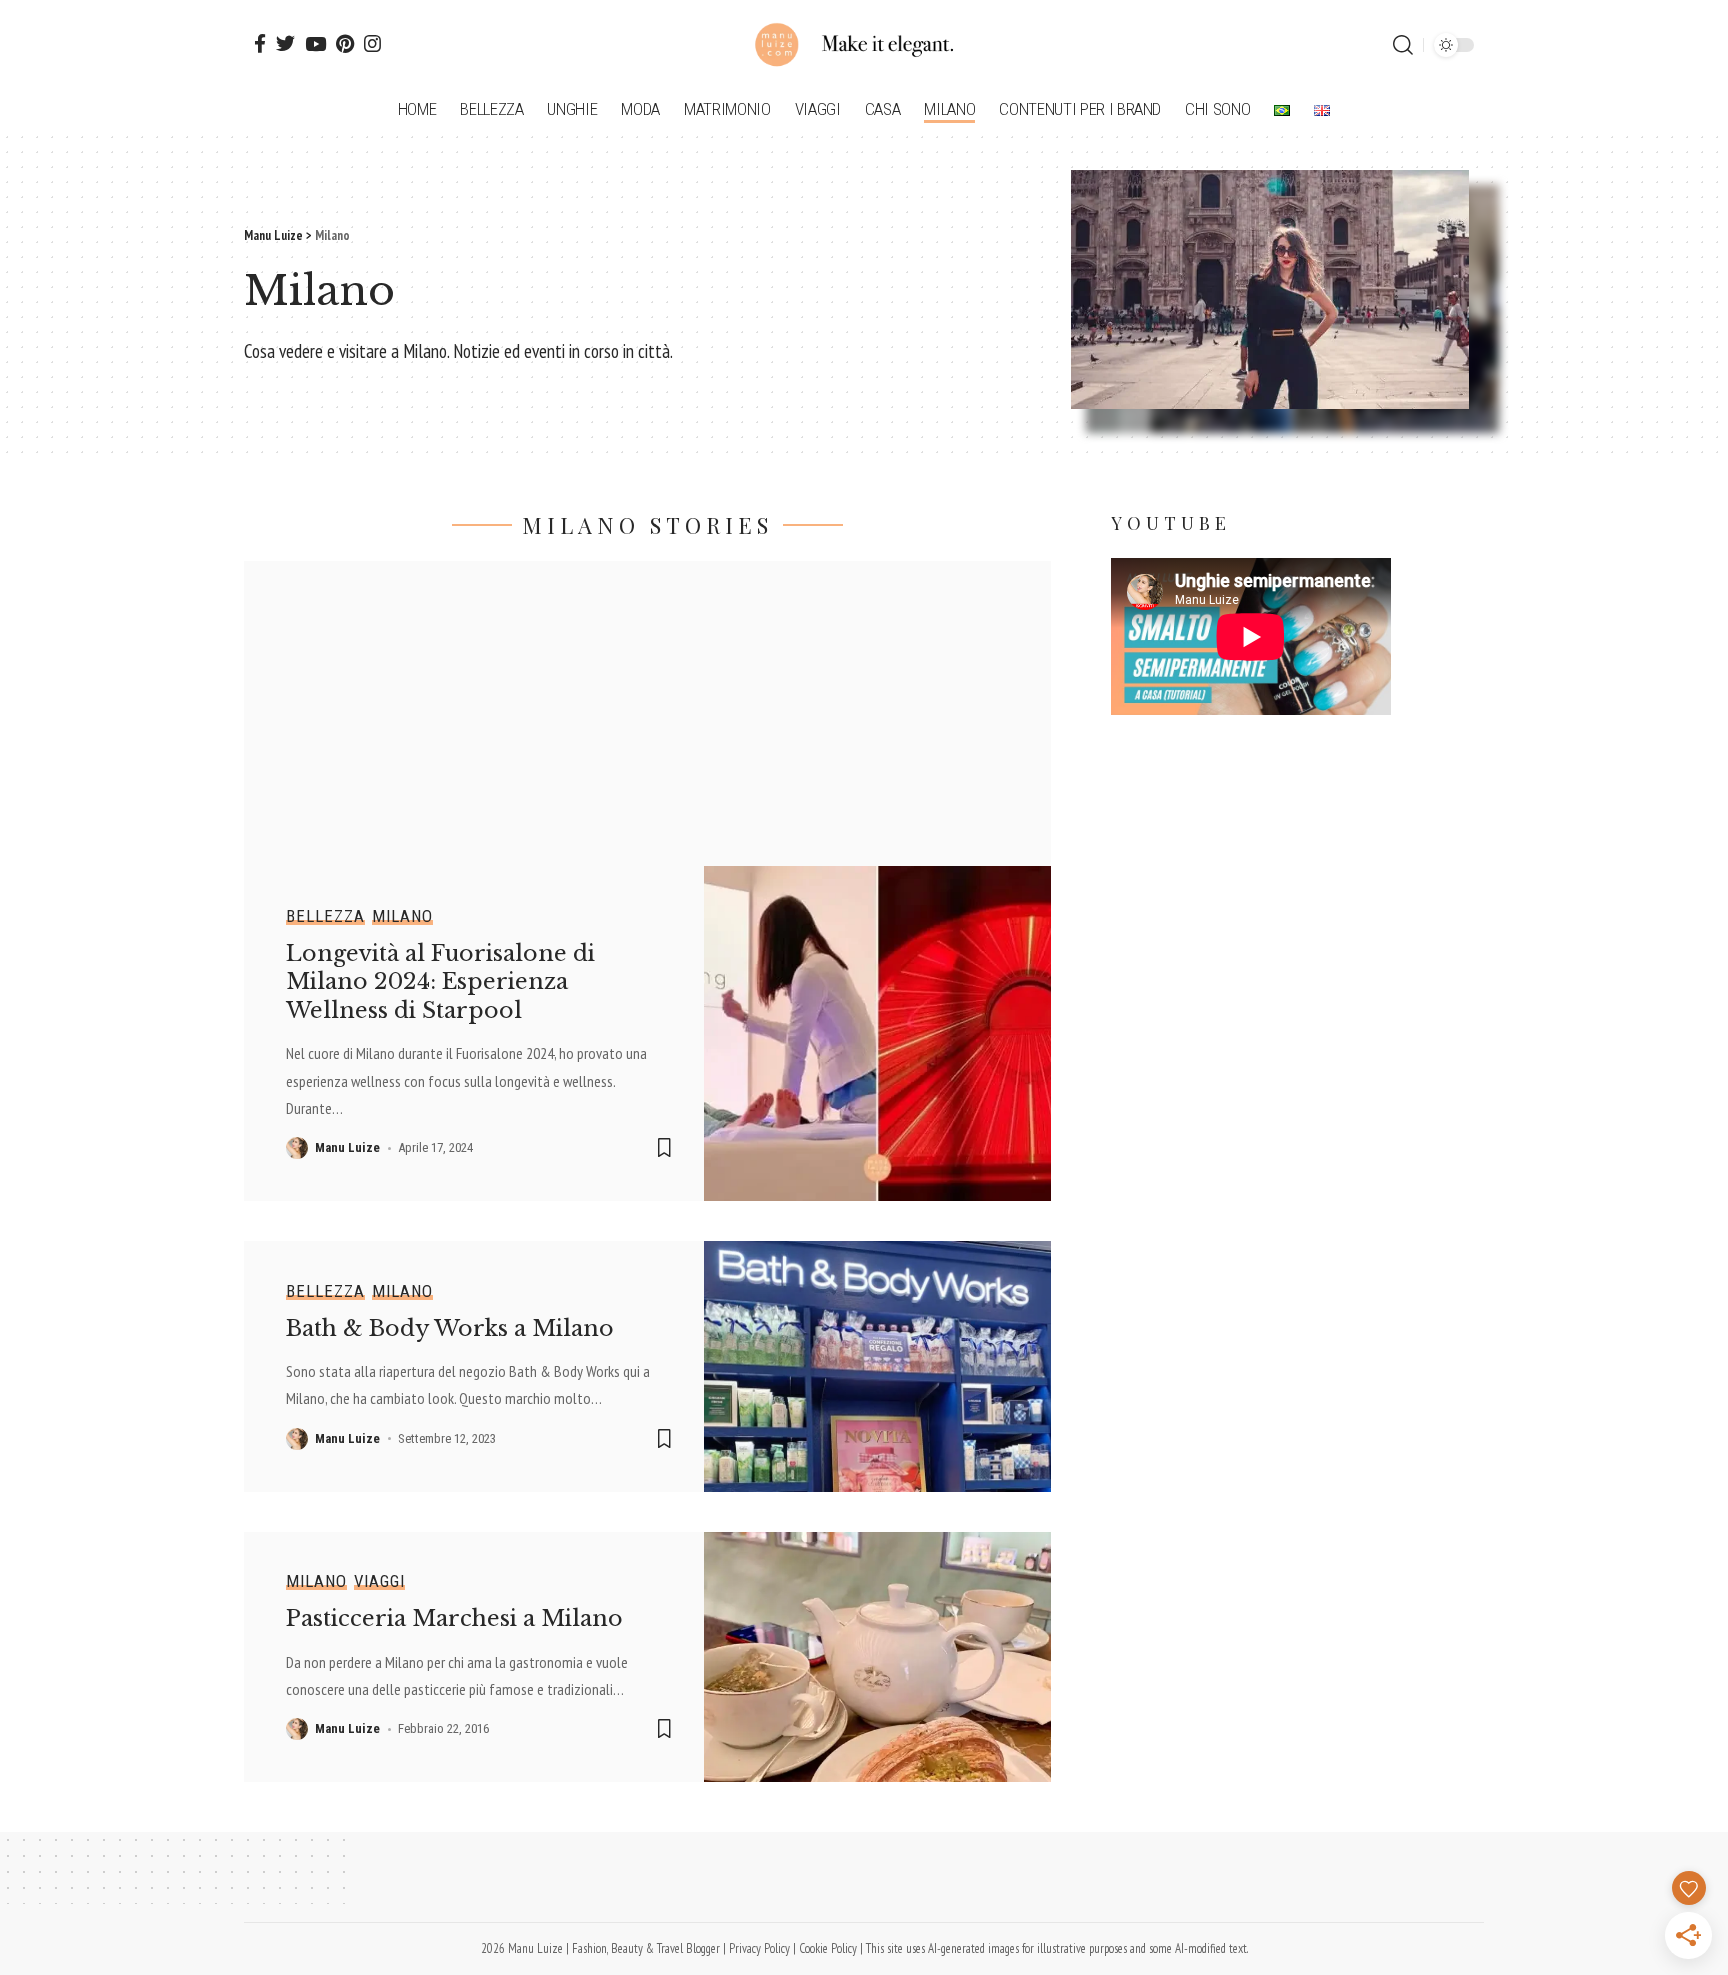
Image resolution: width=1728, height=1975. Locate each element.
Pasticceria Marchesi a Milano (454, 1618)
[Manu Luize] (864, 45)
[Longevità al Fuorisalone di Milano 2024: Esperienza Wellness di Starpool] (877, 1033)
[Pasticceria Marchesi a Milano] (877, 1657)
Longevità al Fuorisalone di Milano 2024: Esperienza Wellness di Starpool (440, 982)
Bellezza (325, 916)
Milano (402, 916)
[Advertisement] (647, 701)
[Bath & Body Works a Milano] (877, 1366)
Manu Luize (347, 1147)
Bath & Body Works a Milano (450, 1328)
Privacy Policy (759, 1948)
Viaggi (379, 1581)
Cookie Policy (828, 1948)
